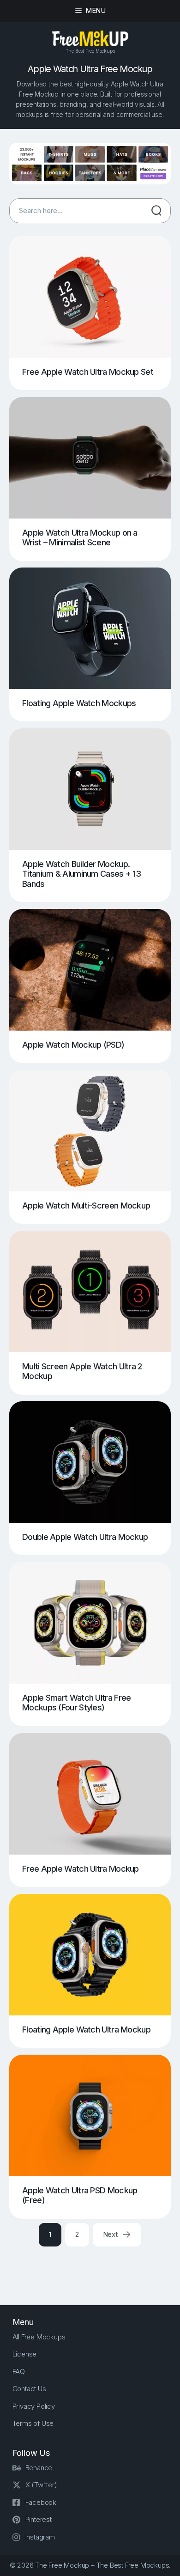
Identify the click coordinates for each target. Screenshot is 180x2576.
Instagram (40, 2537)
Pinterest (39, 2519)
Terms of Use (33, 2423)
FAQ (19, 2372)
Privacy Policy (34, 2406)
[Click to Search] (156, 211)
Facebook (41, 2502)
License (25, 2354)
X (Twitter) (41, 2485)
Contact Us (29, 2389)
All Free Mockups (39, 2337)
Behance (39, 2468)
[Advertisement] (95, 2268)
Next (111, 2234)
